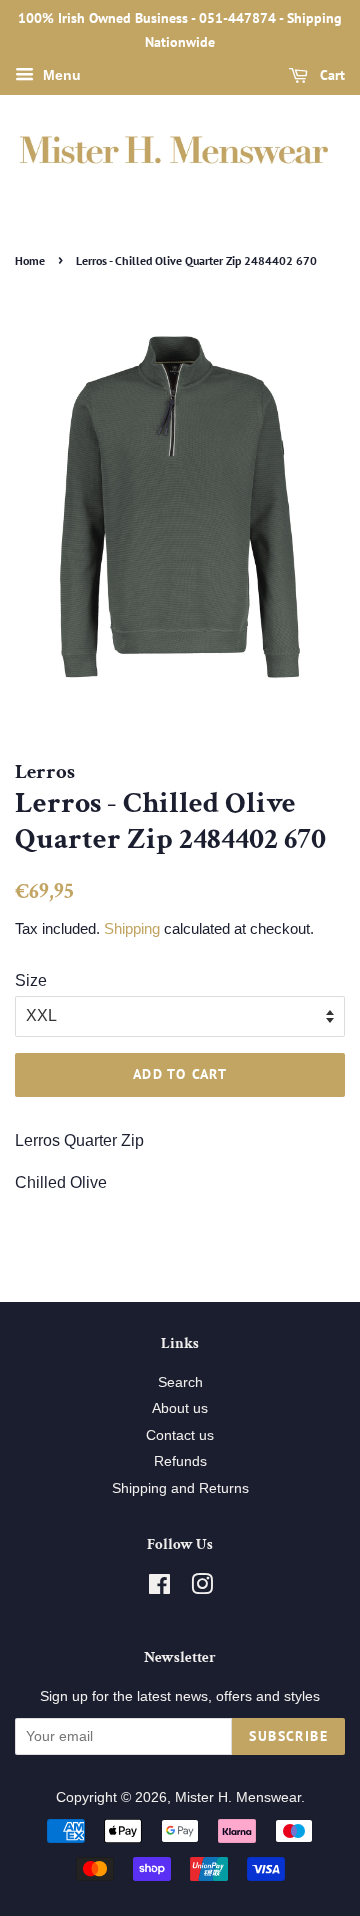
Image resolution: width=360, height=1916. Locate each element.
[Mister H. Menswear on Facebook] (159, 1588)
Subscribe (288, 1736)
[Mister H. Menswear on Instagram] (202, 1588)
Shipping (132, 928)
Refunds (180, 1461)
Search (180, 1382)
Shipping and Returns (180, 1488)
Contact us (180, 1435)
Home (30, 260)
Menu (60, 75)
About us (180, 1408)
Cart (330, 75)
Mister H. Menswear (238, 1797)
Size (31, 980)
